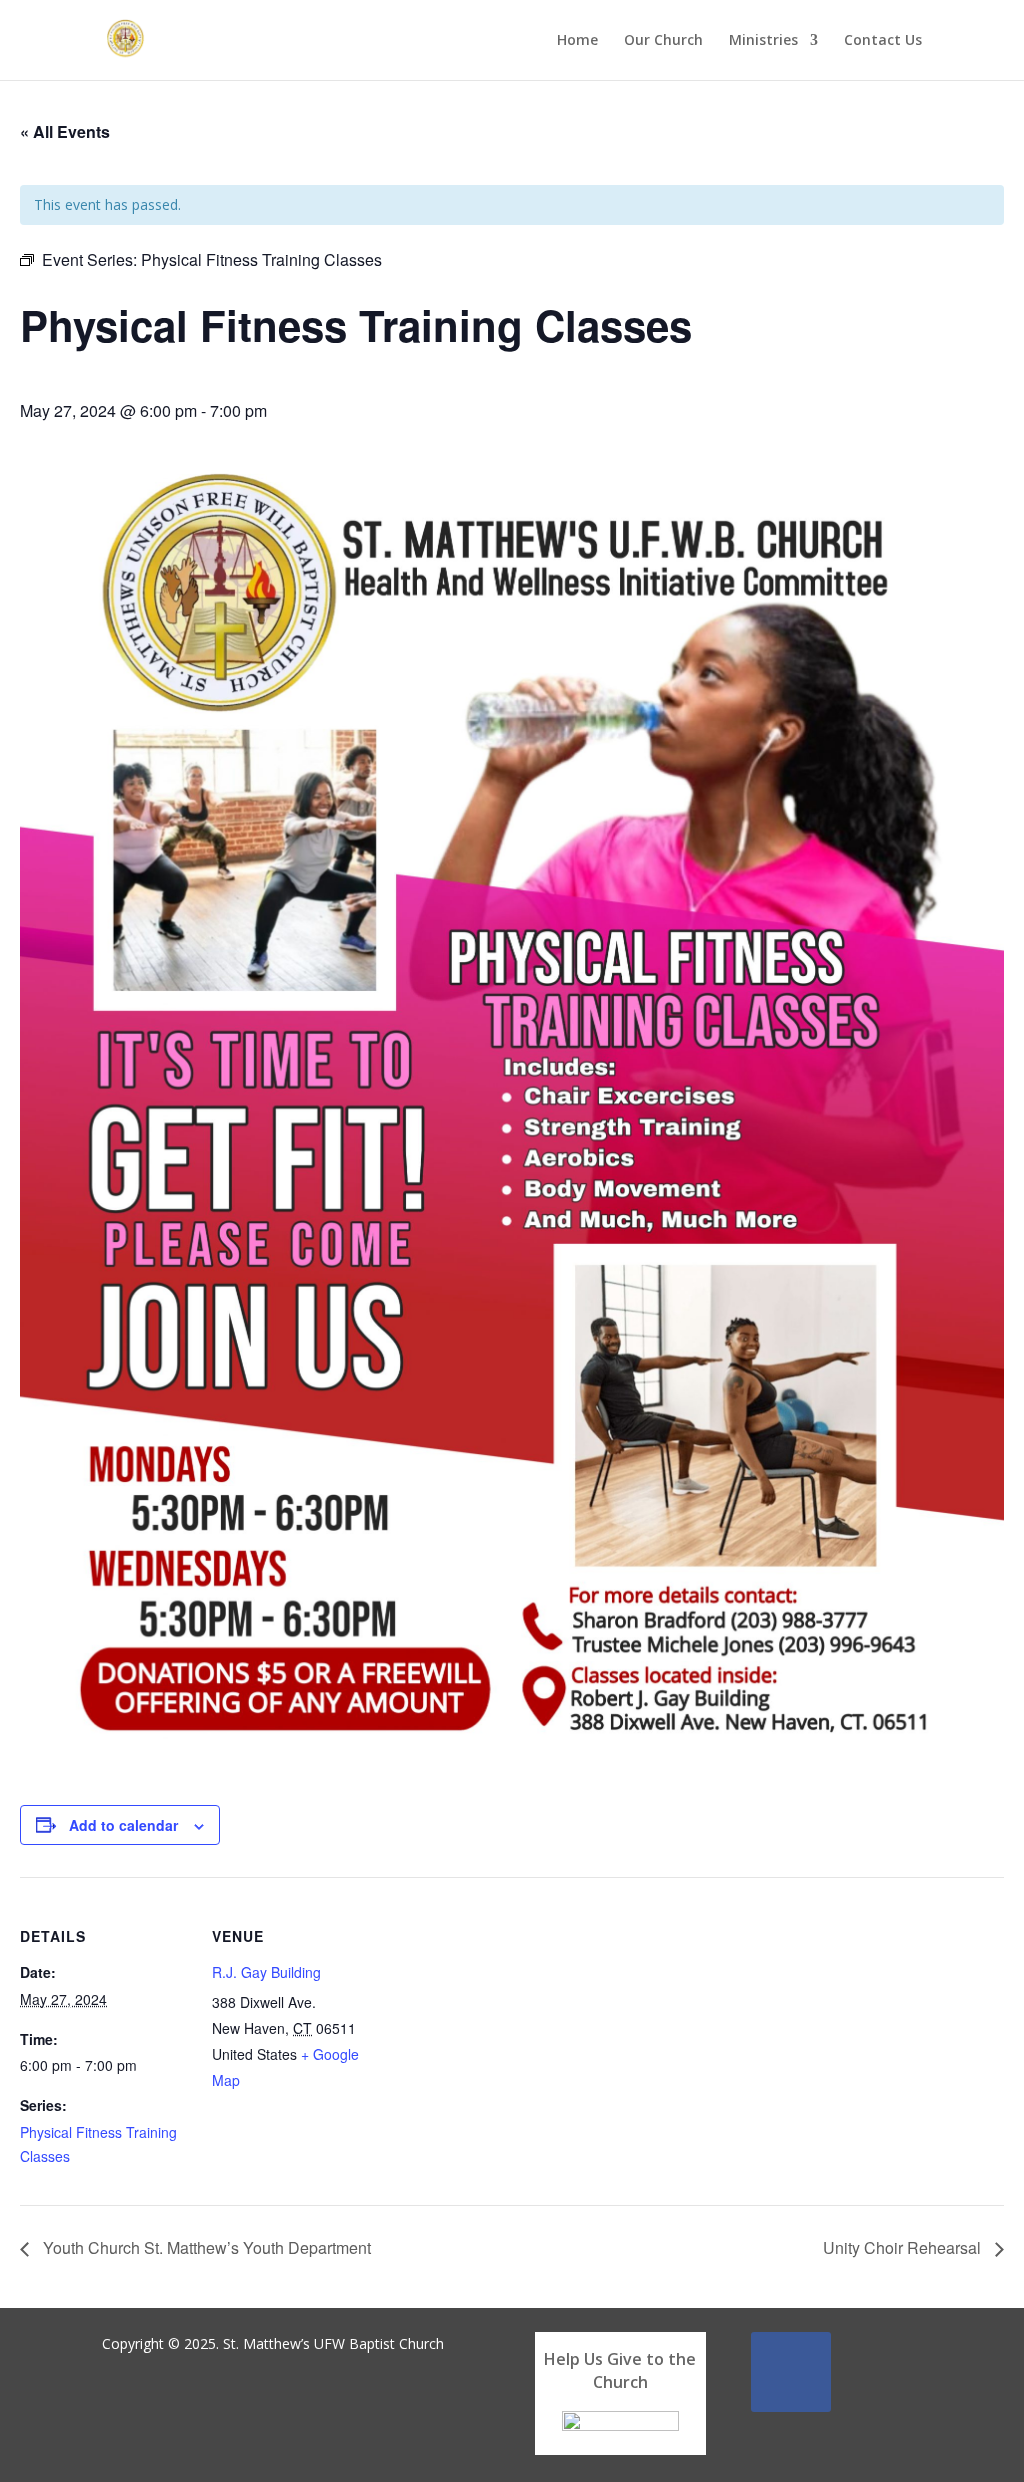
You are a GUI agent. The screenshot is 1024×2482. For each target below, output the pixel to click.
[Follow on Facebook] (791, 2372)
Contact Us (883, 41)
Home (577, 41)
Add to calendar (123, 1825)
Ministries (763, 41)
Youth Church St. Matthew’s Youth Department (205, 2247)
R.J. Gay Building (266, 1972)
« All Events (65, 131)
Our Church (663, 41)
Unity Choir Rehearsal (904, 2247)
